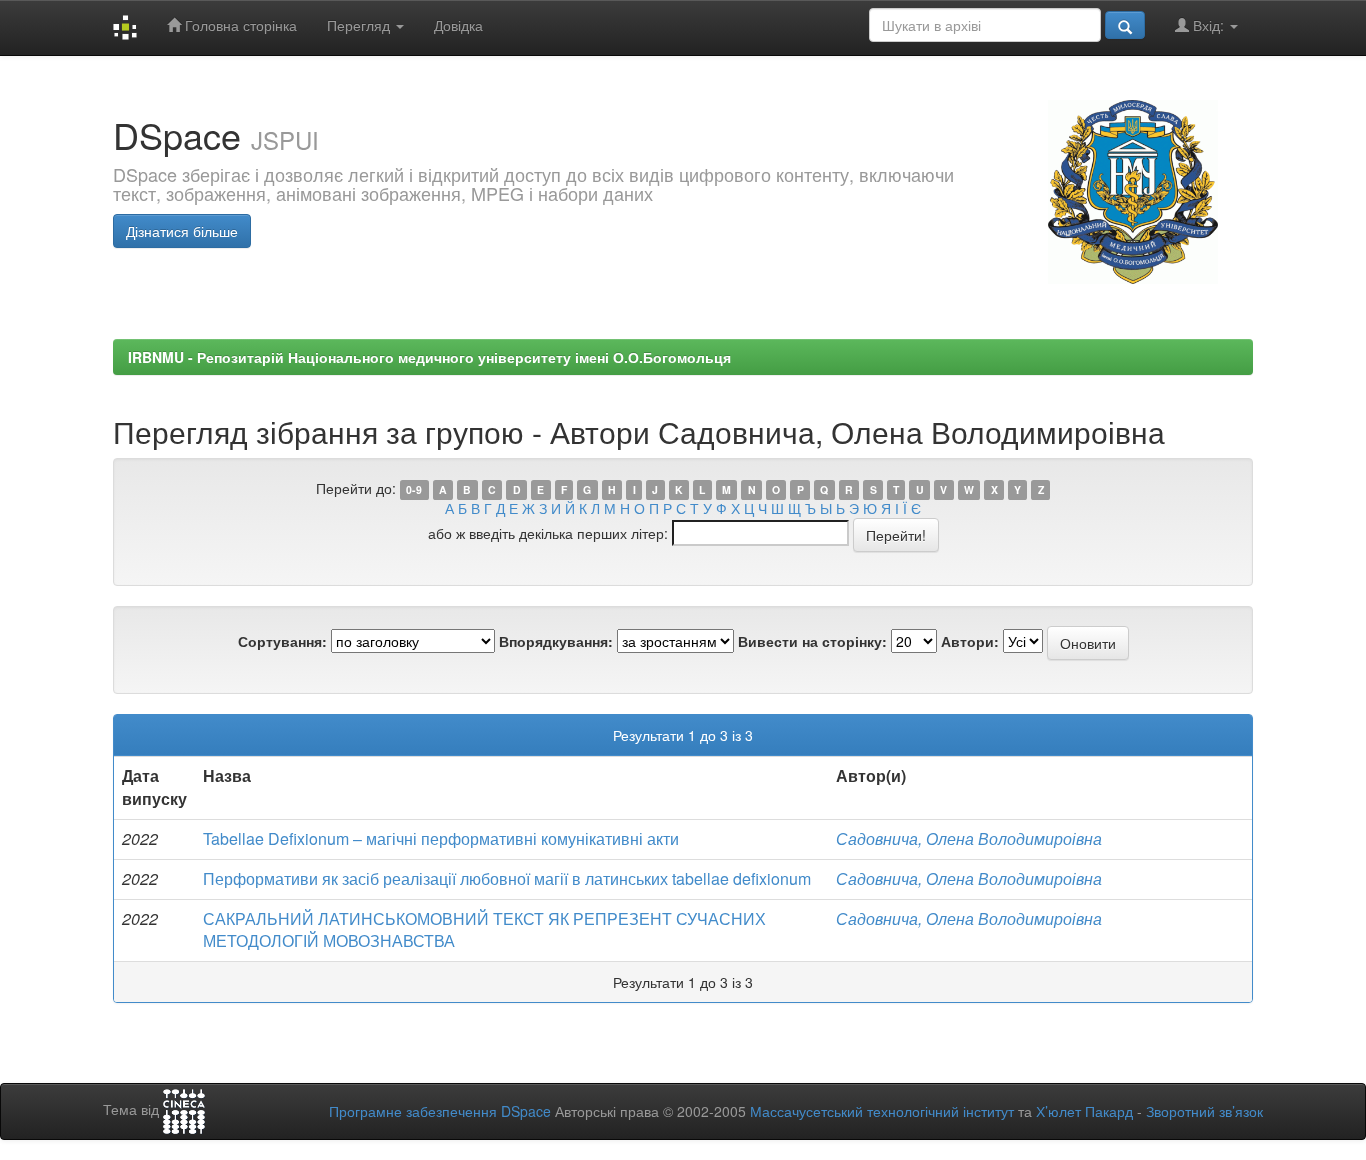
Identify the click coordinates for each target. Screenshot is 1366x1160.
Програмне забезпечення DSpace (440, 1111)
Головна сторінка (239, 25)
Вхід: (1208, 25)
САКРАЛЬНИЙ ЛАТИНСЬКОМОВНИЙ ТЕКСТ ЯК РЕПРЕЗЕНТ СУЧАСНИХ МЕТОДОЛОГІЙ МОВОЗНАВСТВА (484, 930)
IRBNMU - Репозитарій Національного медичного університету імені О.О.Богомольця (429, 357)
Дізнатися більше (182, 231)
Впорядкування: (556, 641)
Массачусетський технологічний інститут (882, 1111)
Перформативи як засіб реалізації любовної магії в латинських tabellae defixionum (507, 878)
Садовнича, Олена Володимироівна (969, 838)
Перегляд (360, 25)
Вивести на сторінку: (812, 641)
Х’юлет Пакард (1084, 1111)
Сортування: (282, 641)
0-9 (414, 489)
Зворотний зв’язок (1204, 1111)
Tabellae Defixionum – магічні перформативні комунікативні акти (441, 838)
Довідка (458, 25)
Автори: (970, 641)
